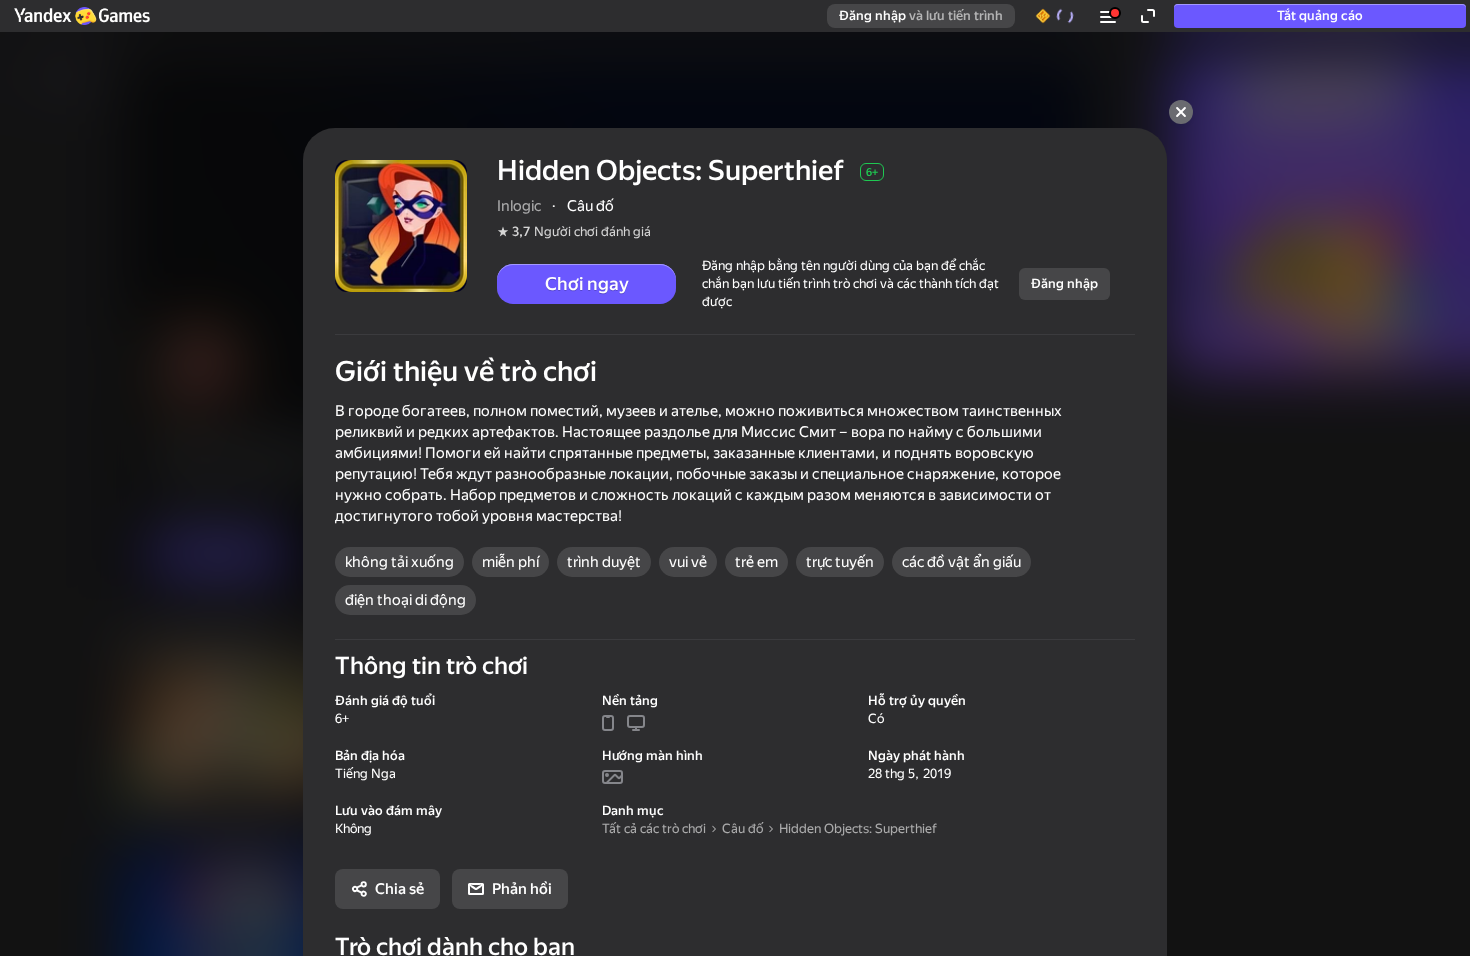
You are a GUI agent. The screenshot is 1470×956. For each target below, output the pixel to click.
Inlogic (519, 206)
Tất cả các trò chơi (654, 828)
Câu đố (742, 828)
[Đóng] (1181, 112)
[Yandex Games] (81, 16)
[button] (81, 16)
